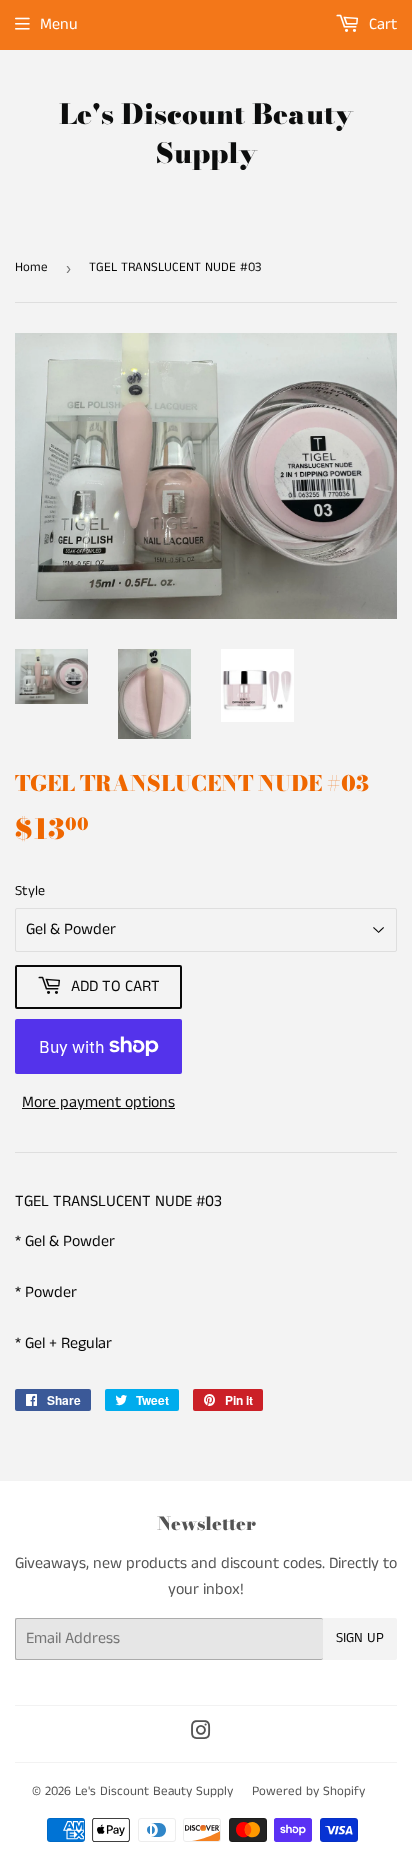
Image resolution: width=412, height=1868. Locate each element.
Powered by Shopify (308, 1791)
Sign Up (360, 1638)
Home (31, 267)
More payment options (98, 1102)
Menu (59, 24)
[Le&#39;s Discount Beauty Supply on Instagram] (201, 1733)
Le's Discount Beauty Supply (206, 134)
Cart (381, 24)
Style (30, 891)
